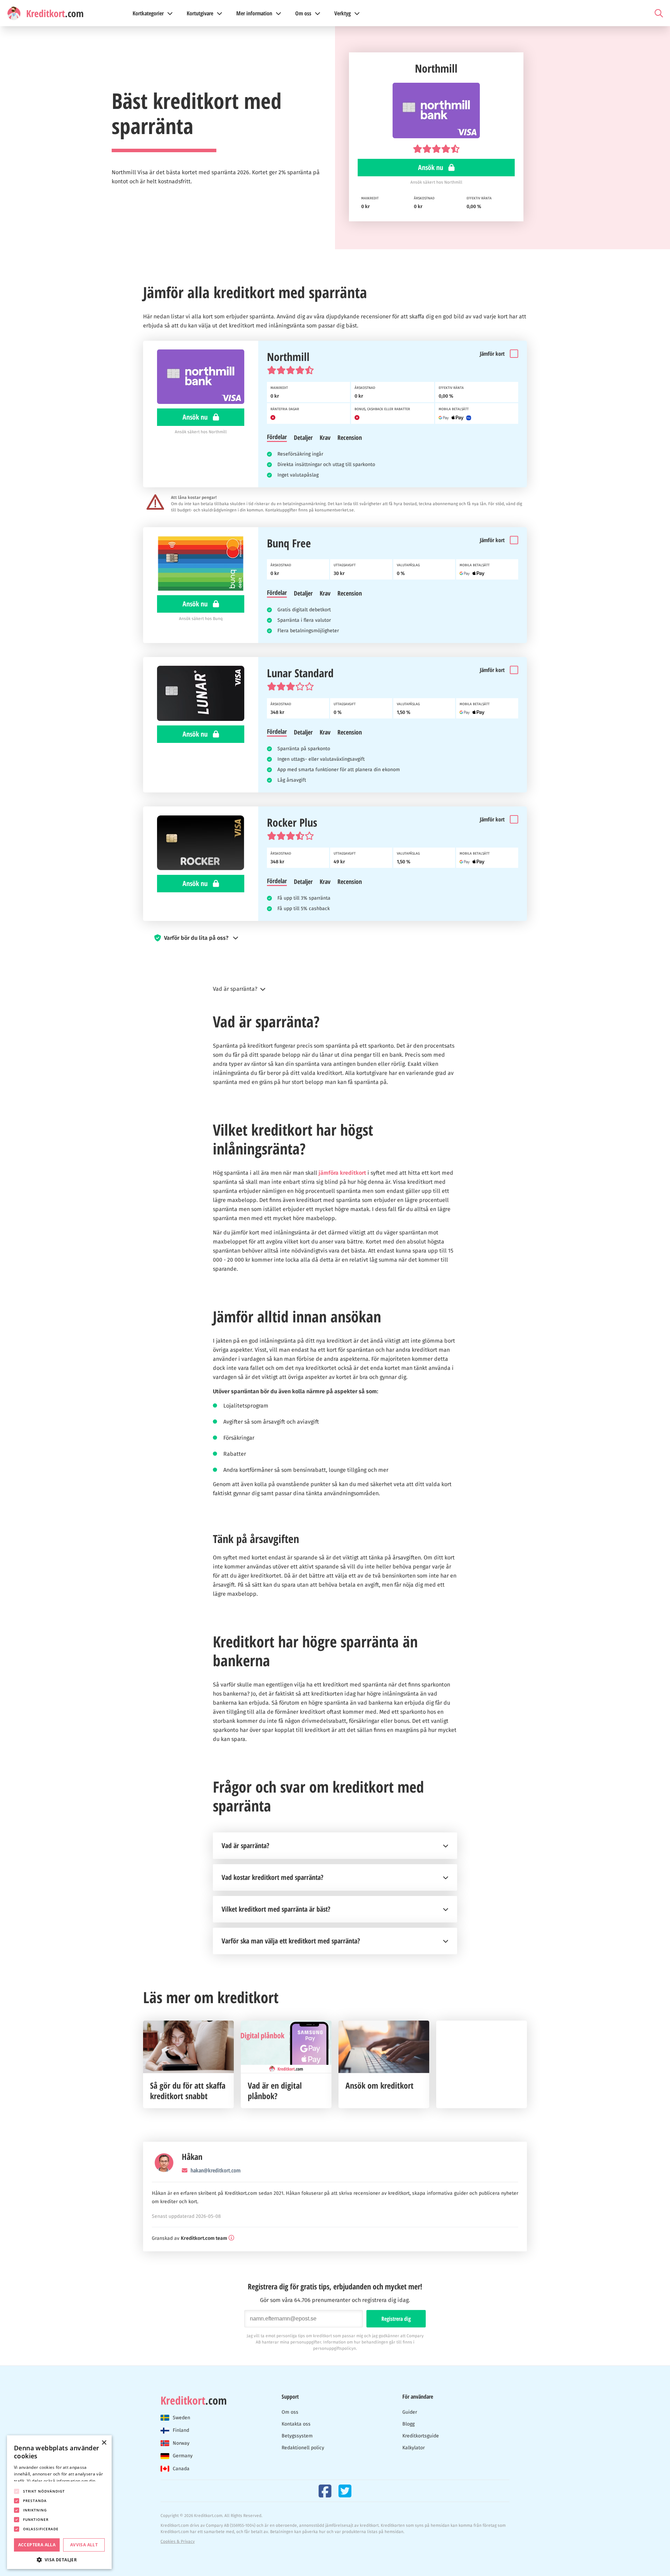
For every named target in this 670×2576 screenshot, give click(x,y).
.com (194, 2400)
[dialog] (59, 2502)
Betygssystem (297, 2436)
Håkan (192, 2157)
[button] (335, 938)
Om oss (290, 2412)
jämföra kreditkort (342, 1173)
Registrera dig (396, 2319)
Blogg (408, 2424)
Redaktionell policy (303, 2448)
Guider (410, 2412)
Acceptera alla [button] (37, 2545)
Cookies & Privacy (178, 2541)
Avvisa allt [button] (84, 2545)
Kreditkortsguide (421, 2436)
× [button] (104, 2443)
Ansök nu (431, 167)
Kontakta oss (296, 2424)
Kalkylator (414, 2448)
